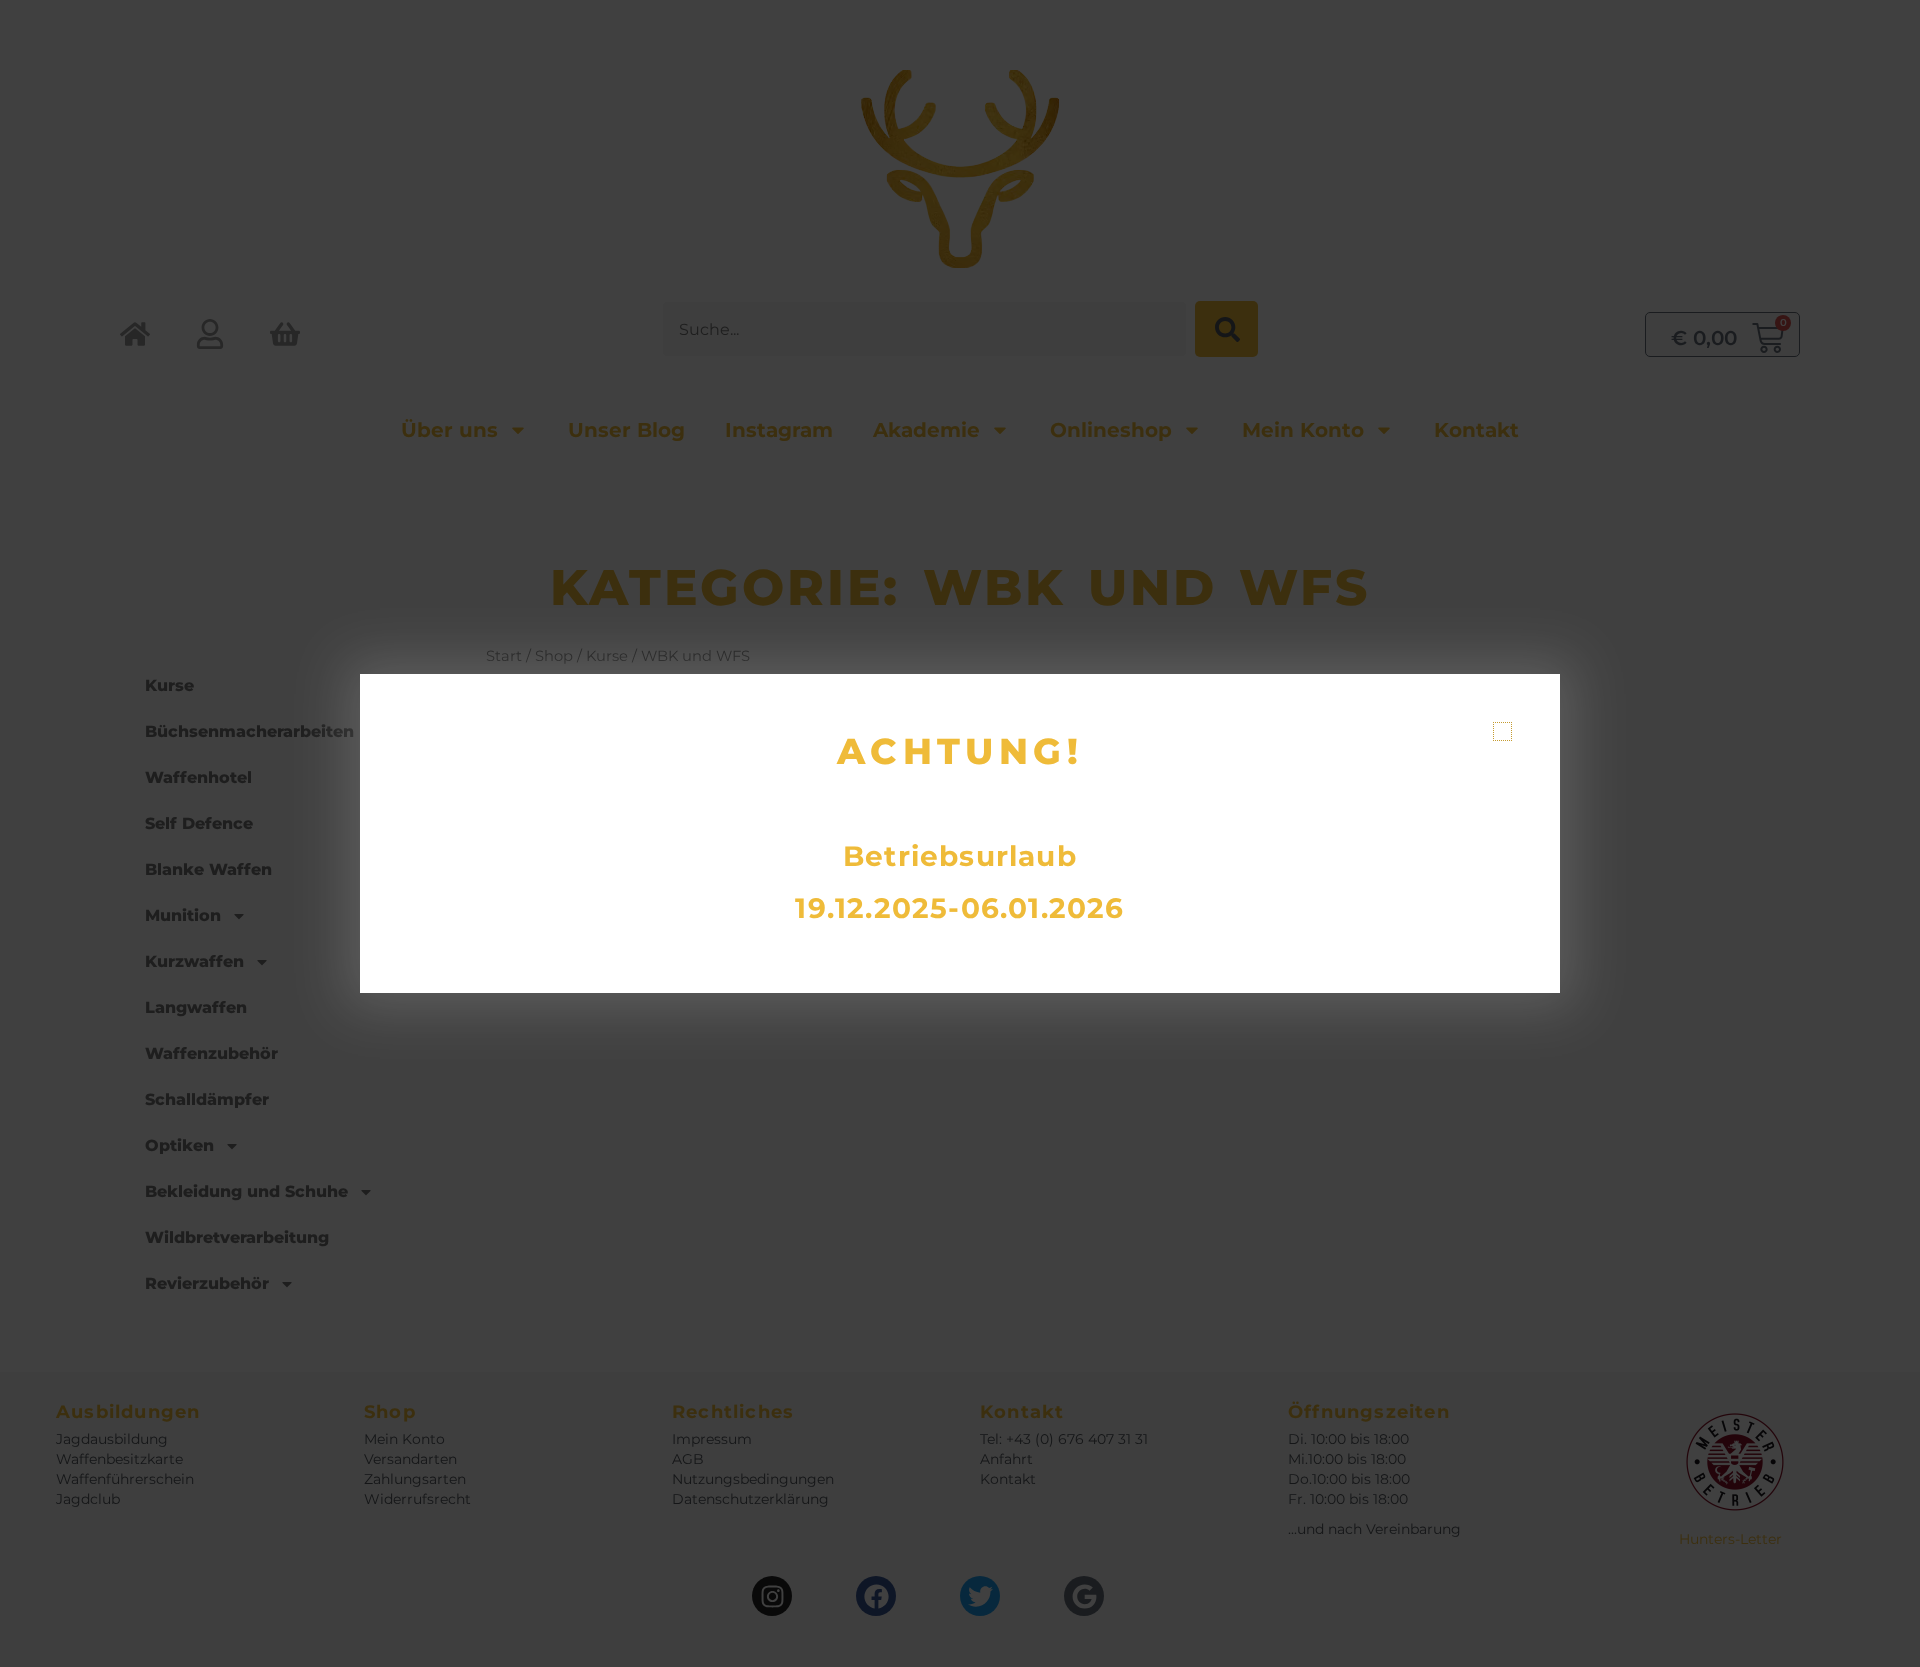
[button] (1502, 731)
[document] (960, 833)
